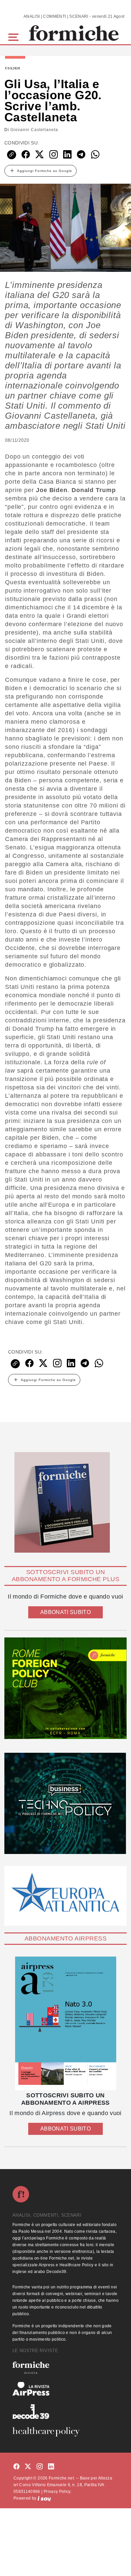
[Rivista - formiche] (65, 2368)
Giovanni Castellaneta (34, 130)
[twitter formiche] (28, 2467)
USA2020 (13, 68)
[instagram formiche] (40, 2467)
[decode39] (65, 2411)
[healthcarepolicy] (65, 2432)
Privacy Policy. (58, 2492)
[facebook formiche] (16, 2467)
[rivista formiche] (65, 2023)
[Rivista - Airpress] (65, 2389)
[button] (15, 36)
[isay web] (44, 2498)
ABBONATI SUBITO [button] (65, 1612)
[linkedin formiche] (51, 2467)
